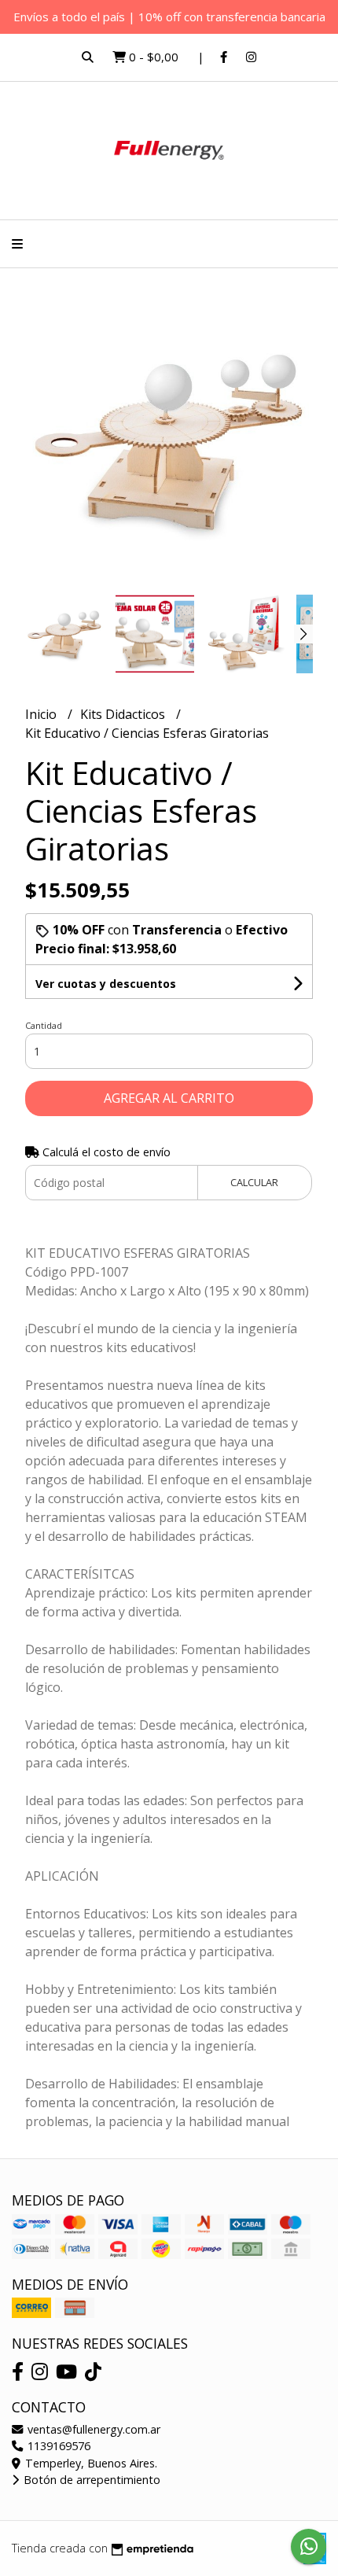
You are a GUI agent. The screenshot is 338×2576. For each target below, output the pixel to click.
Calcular (254, 1182)
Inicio (42, 714)
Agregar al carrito (169, 1098)
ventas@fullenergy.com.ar (92, 2429)
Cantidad (44, 1025)
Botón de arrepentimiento (90, 2480)
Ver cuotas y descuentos (106, 984)
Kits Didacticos (124, 714)
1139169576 (57, 2446)
